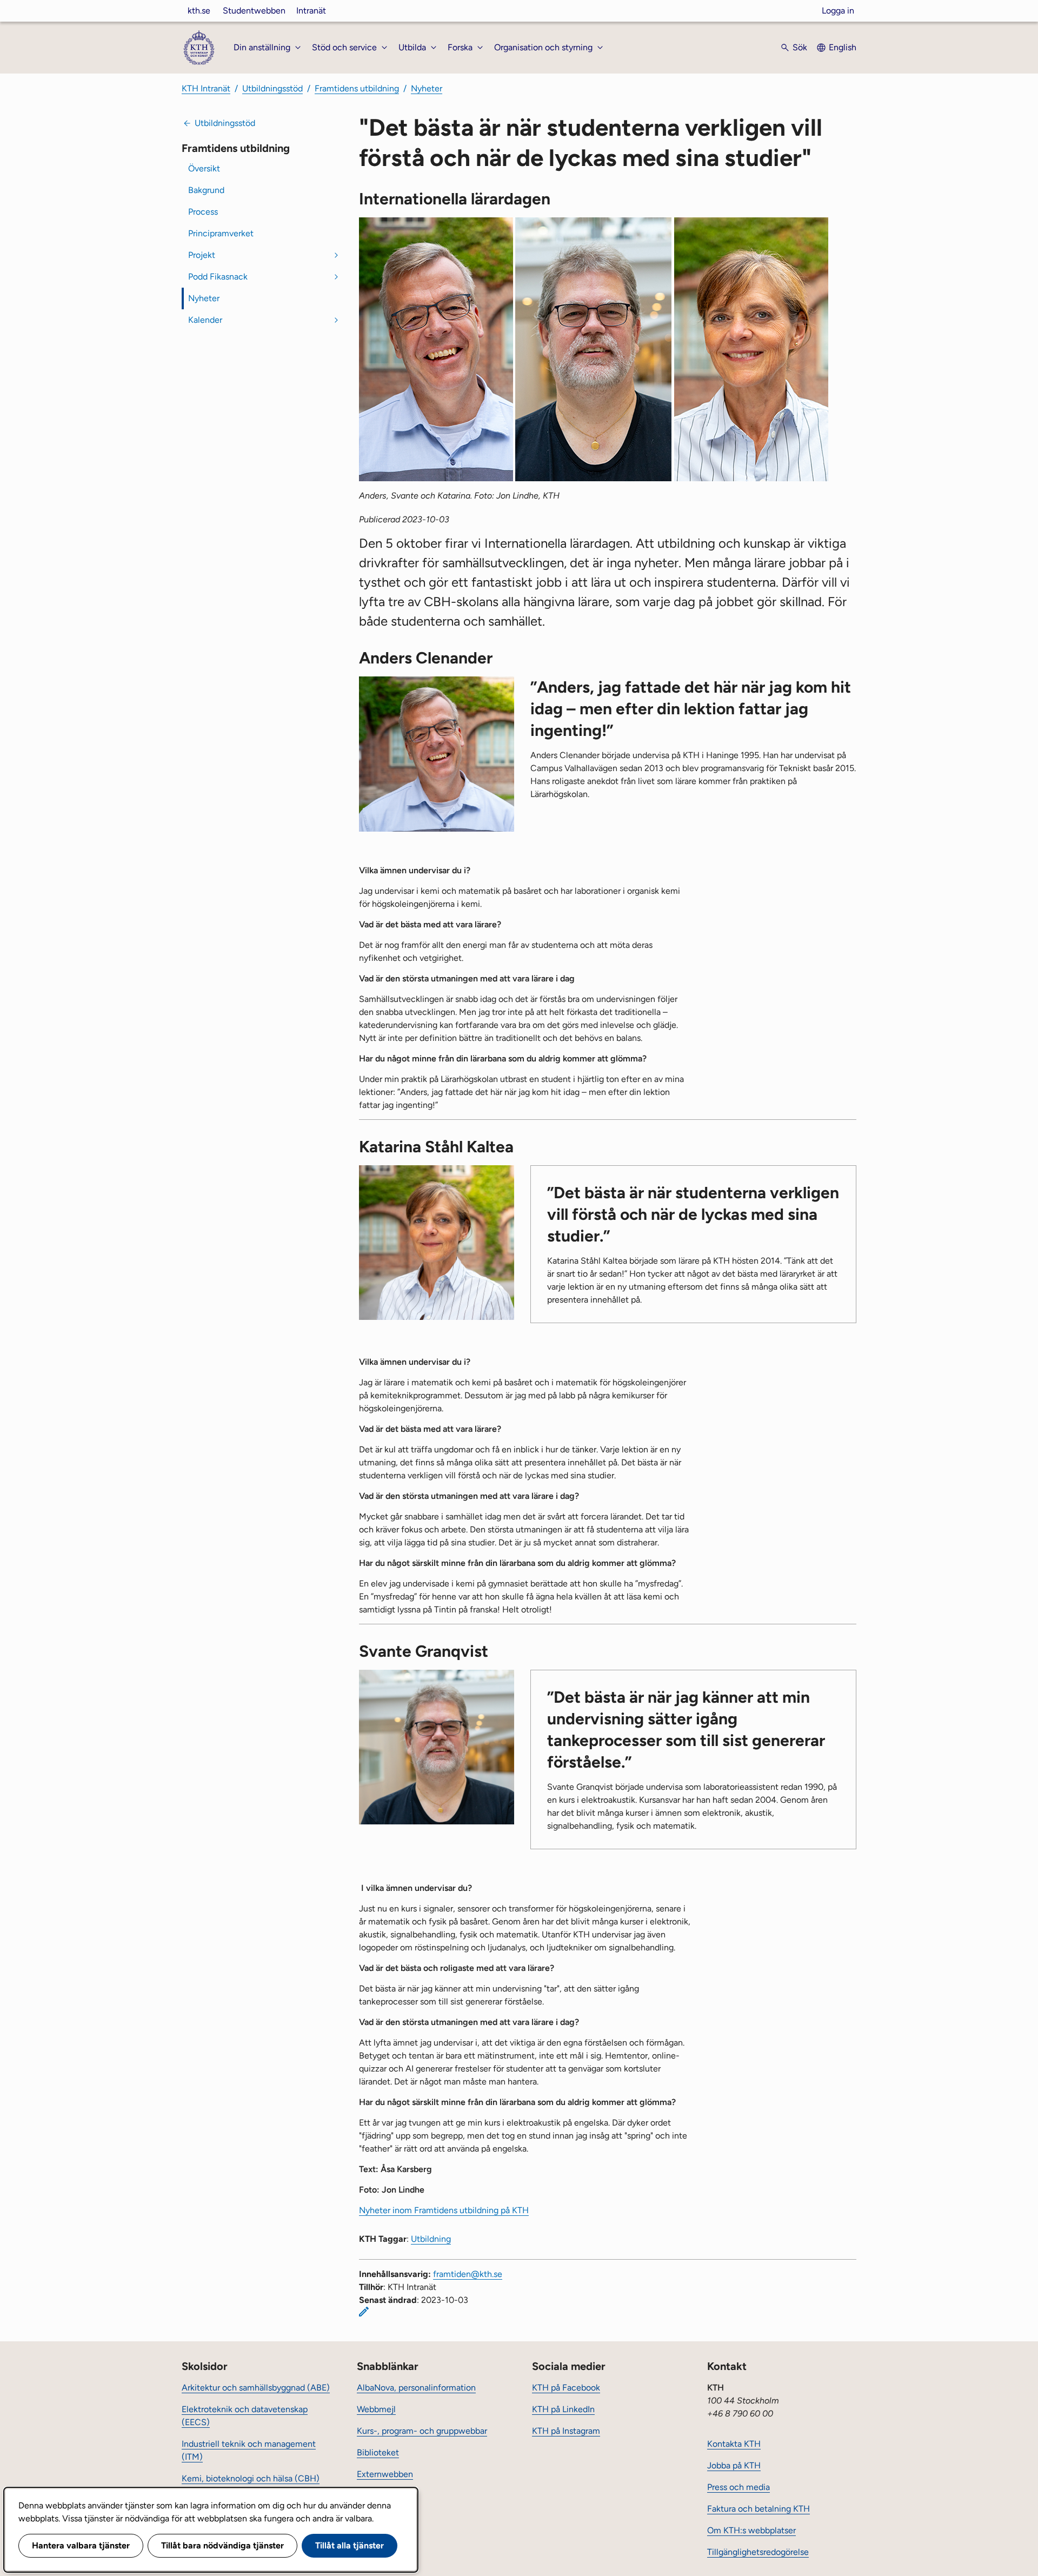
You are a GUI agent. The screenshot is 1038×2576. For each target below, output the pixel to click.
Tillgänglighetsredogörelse (758, 2552)
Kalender (205, 320)
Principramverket (221, 233)
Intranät (311, 11)
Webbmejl (376, 2409)
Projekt (202, 255)
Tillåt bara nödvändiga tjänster (222, 2545)
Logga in (838, 11)
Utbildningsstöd (272, 88)
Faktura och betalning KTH (758, 2509)
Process (203, 212)
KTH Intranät (206, 88)
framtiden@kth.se (468, 2274)
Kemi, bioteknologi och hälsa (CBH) (251, 2478)
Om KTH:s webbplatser (751, 2530)
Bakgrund (206, 190)
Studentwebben (254, 11)
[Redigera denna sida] (364, 2312)
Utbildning (431, 2239)
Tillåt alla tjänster (350, 2545)
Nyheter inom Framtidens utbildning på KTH (444, 2210)
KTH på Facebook (566, 2388)
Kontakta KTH (734, 2444)
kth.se (199, 11)
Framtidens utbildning (357, 88)
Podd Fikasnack (218, 277)
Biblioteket (378, 2452)
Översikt (204, 168)
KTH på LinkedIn (563, 2409)
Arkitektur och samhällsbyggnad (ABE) (256, 2388)
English (843, 47)
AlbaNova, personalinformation (416, 2388)
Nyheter (427, 88)
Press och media (738, 2487)
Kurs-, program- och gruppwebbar (422, 2431)
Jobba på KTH (734, 2465)
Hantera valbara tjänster (81, 2545)
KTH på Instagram (566, 2431)
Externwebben (385, 2474)
